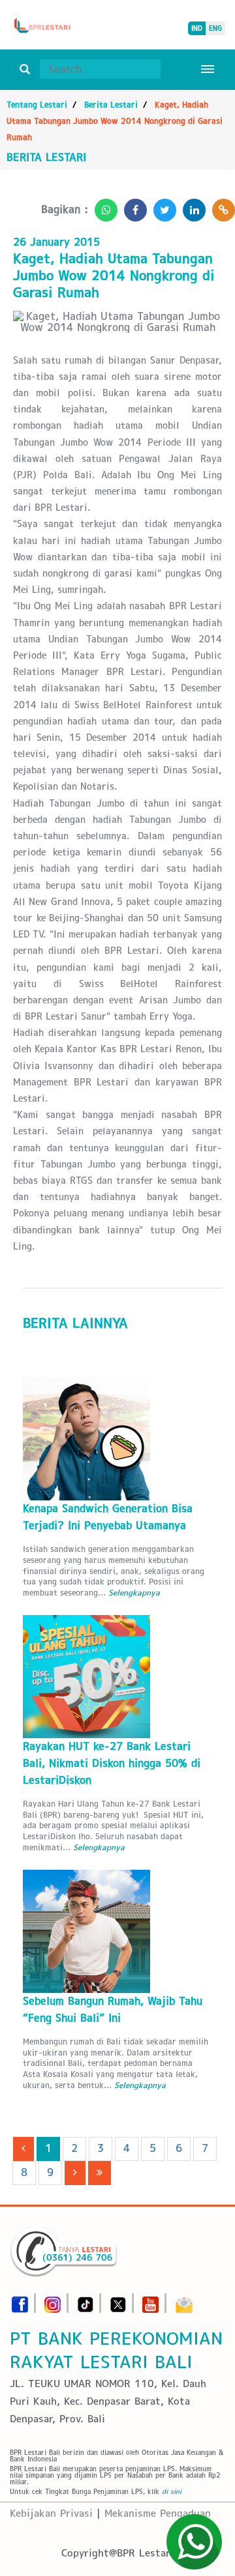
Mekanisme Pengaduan (158, 2513)
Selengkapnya (134, 1593)
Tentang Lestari (37, 105)
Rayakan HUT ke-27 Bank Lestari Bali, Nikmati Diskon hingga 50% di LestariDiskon (112, 1763)
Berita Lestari (111, 105)
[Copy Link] (220, 206)
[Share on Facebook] (132, 206)
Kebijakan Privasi (51, 2513)
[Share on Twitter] (162, 206)
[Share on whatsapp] (103, 206)
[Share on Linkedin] (191, 206)
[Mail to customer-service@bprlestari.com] (184, 2301)
